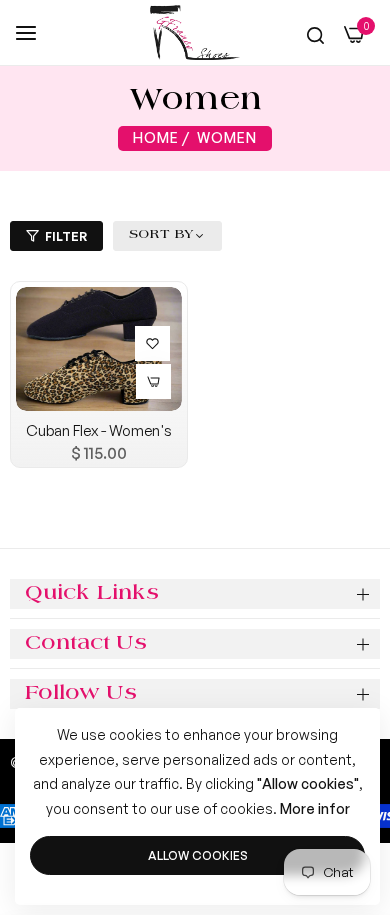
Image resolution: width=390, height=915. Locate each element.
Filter (66, 236)
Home (156, 137)
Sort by (161, 235)
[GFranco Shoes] (195, 32)
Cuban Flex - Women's (99, 430)
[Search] (315, 35)
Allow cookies (198, 855)
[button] (150, 341)
